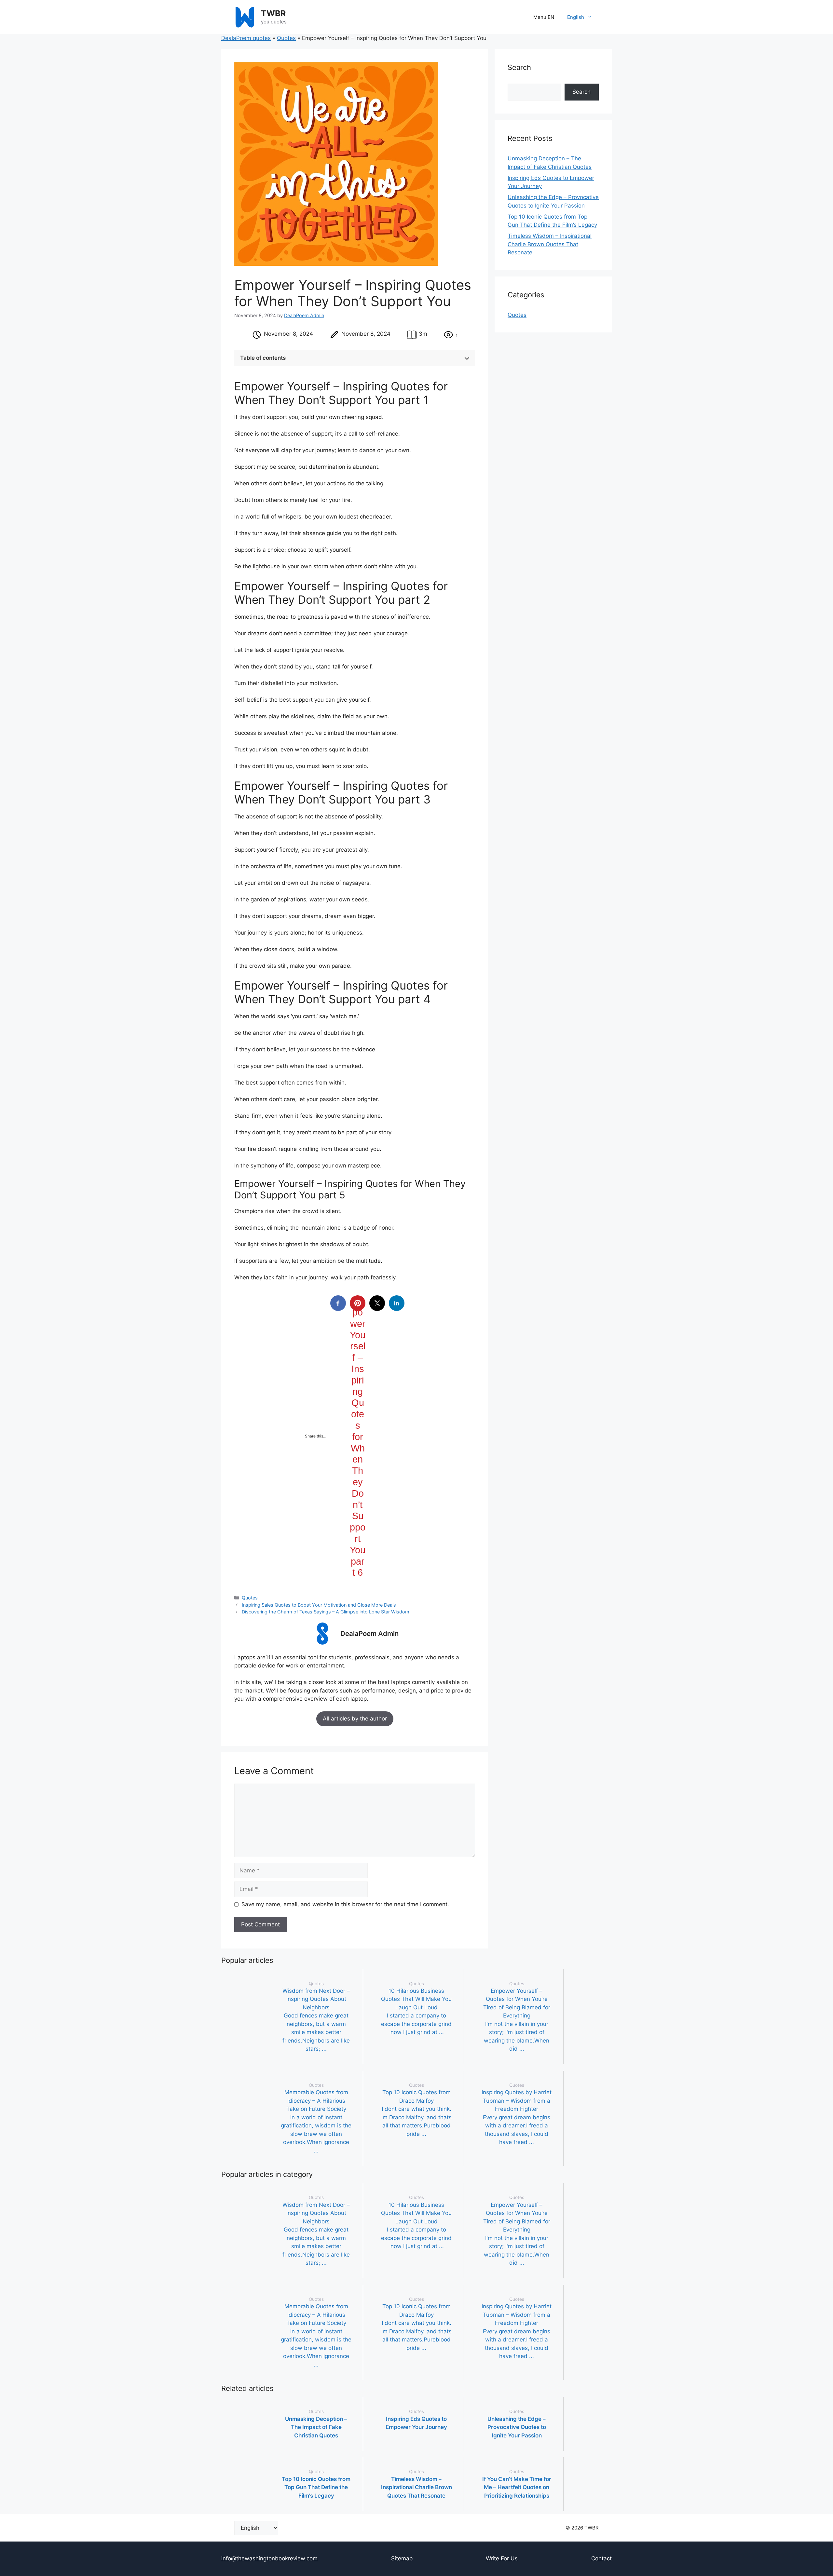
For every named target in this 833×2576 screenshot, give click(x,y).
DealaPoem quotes (246, 38)
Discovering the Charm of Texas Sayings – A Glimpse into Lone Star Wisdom (326, 1612)
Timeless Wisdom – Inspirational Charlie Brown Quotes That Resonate (550, 244)
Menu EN (544, 17)
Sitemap (402, 2558)
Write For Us (502, 2558)
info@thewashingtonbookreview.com (269, 2558)
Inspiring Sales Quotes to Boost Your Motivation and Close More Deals (319, 1605)
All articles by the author (355, 1719)
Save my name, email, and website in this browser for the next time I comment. (345, 1904)
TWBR (273, 13)
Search (581, 92)
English (576, 17)
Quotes (286, 38)
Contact (601, 2558)
